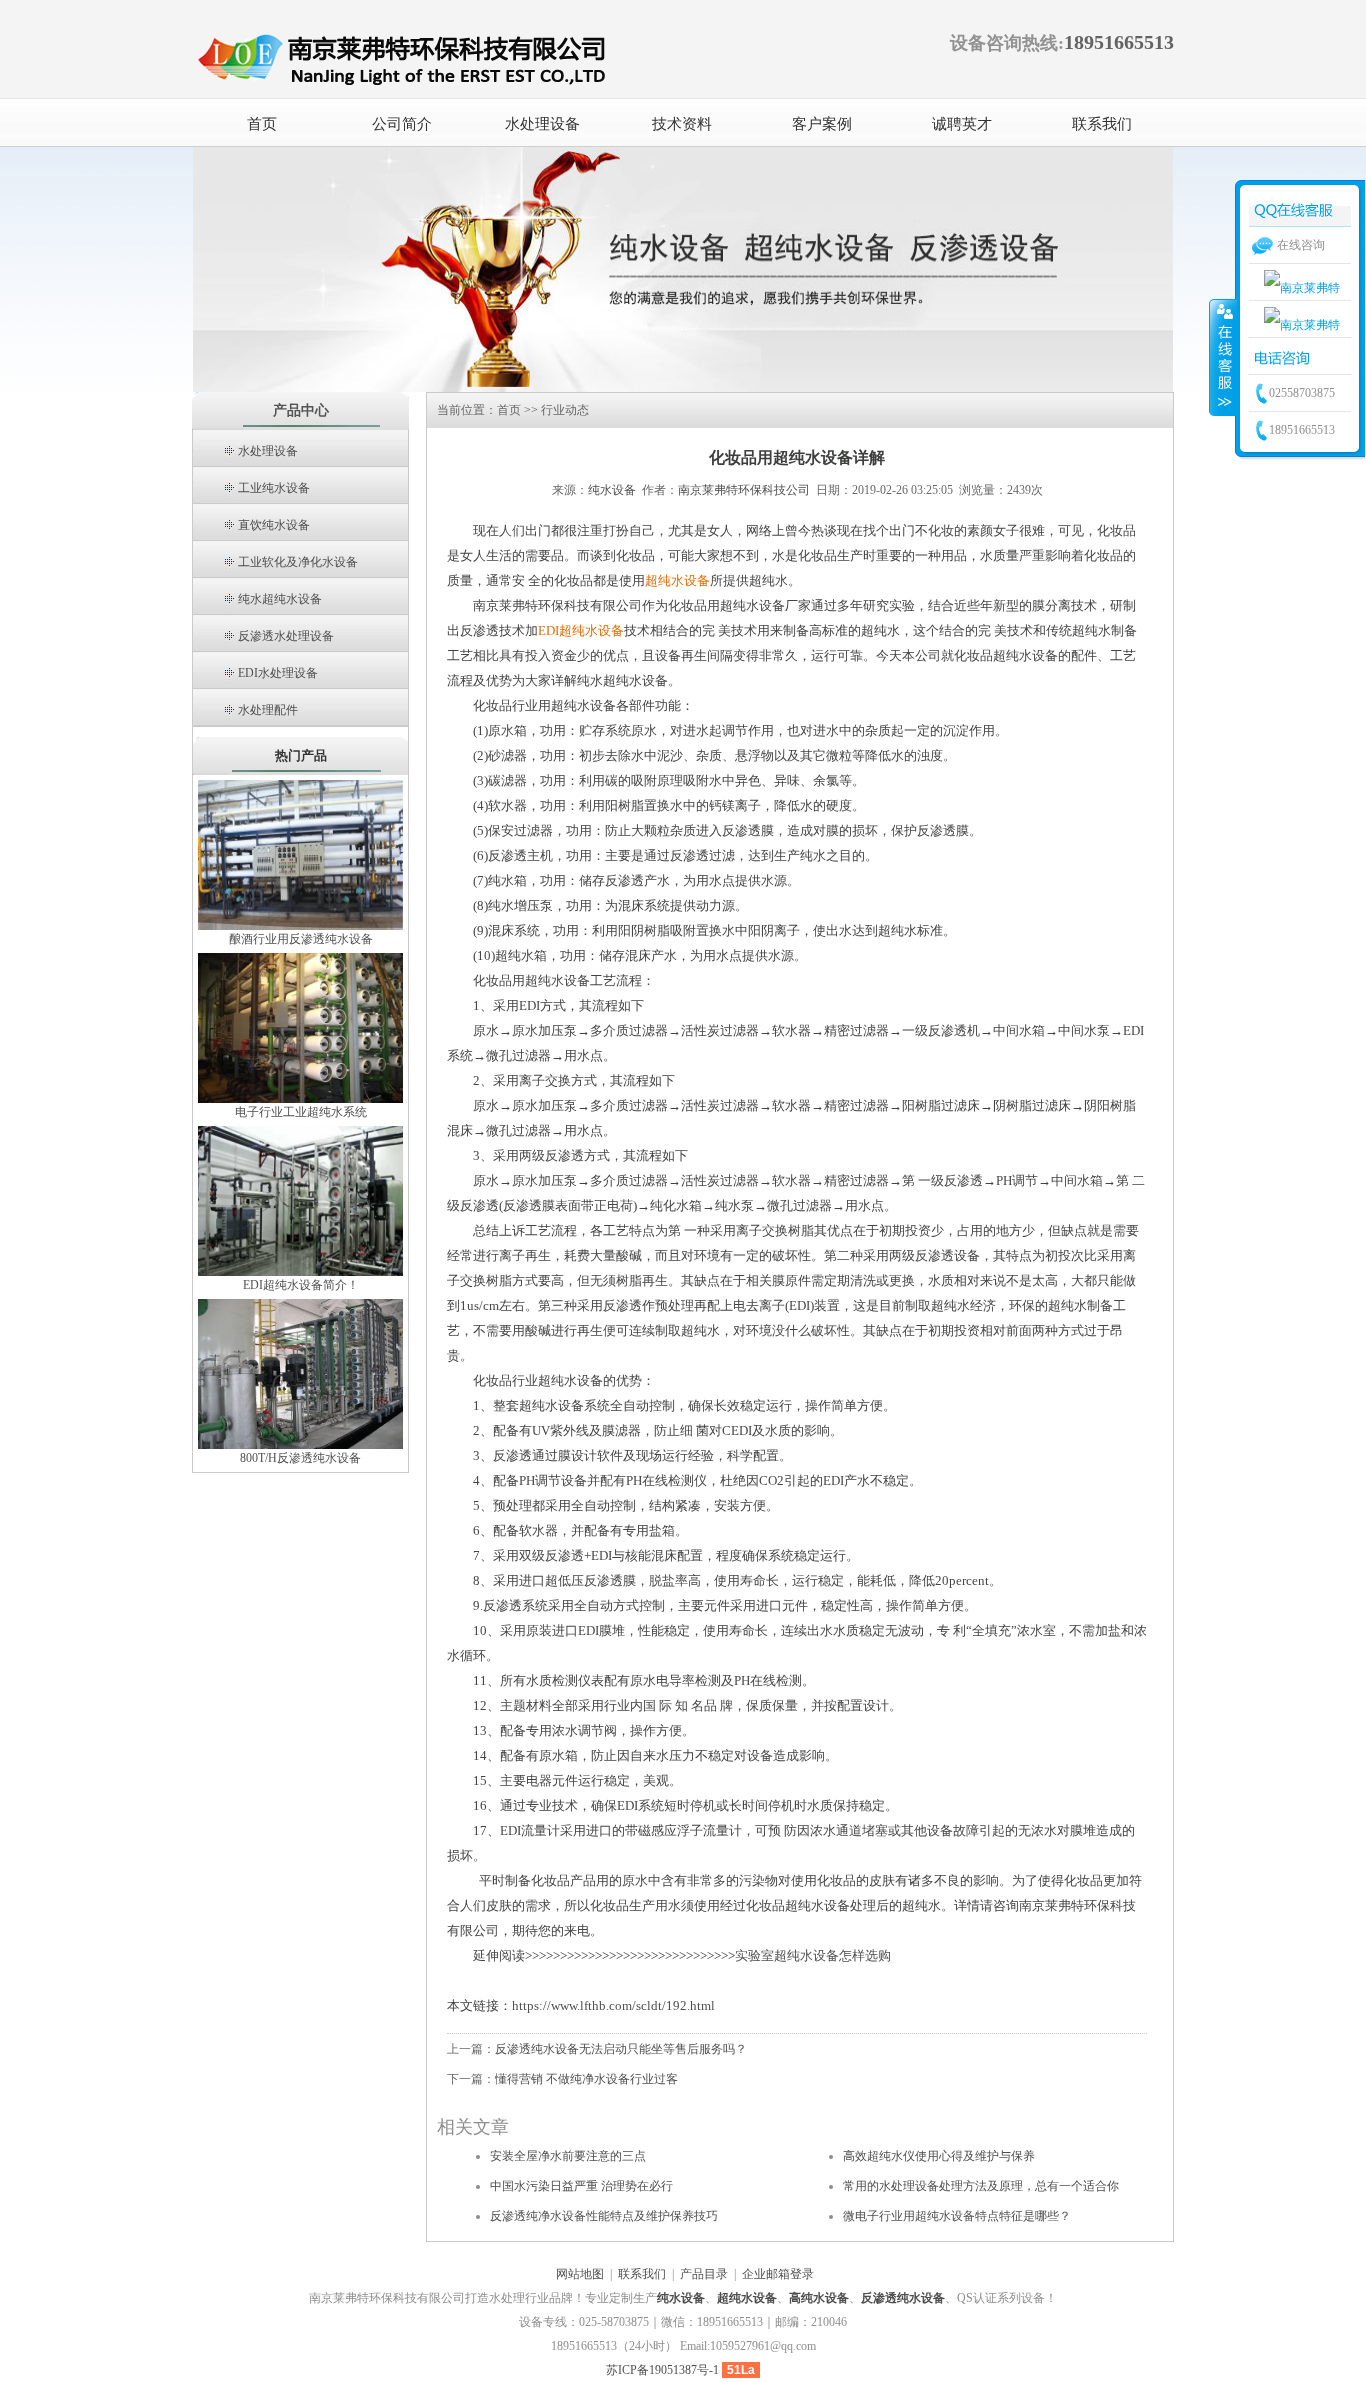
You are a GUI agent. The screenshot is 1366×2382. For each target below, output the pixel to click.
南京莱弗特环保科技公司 (744, 490)
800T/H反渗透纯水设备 (300, 1458)
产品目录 (704, 2274)
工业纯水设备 (274, 488)
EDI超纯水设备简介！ (301, 1285)
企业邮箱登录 (778, 2274)
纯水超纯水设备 (280, 599)
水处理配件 (268, 710)
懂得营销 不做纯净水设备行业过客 (586, 2079)
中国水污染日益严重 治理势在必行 (581, 2186)
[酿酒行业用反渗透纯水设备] (300, 854)
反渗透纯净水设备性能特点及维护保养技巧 (604, 2216)
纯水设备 (612, 490)
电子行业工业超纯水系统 (301, 1112)
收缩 (1223, 357)
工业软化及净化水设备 (298, 562)
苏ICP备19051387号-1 (662, 2370)
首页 (262, 124)
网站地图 (580, 2274)
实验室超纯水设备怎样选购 (813, 1955)
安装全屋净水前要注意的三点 (568, 2156)
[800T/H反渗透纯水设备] (300, 1373)
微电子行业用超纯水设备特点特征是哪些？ (957, 2216)
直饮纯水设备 (274, 525)
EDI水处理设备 (278, 673)
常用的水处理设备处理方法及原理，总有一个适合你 (981, 2186)
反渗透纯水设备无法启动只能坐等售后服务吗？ (621, 2049)
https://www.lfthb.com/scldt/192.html (613, 2005)
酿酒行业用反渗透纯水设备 (301, 939)
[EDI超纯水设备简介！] (300, 1200)
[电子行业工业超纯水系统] (300, 1027)
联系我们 (642, 2274)
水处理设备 (268, 451)
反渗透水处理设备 (286, 636)
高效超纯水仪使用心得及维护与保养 (939, 2156)
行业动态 (565, 410)
